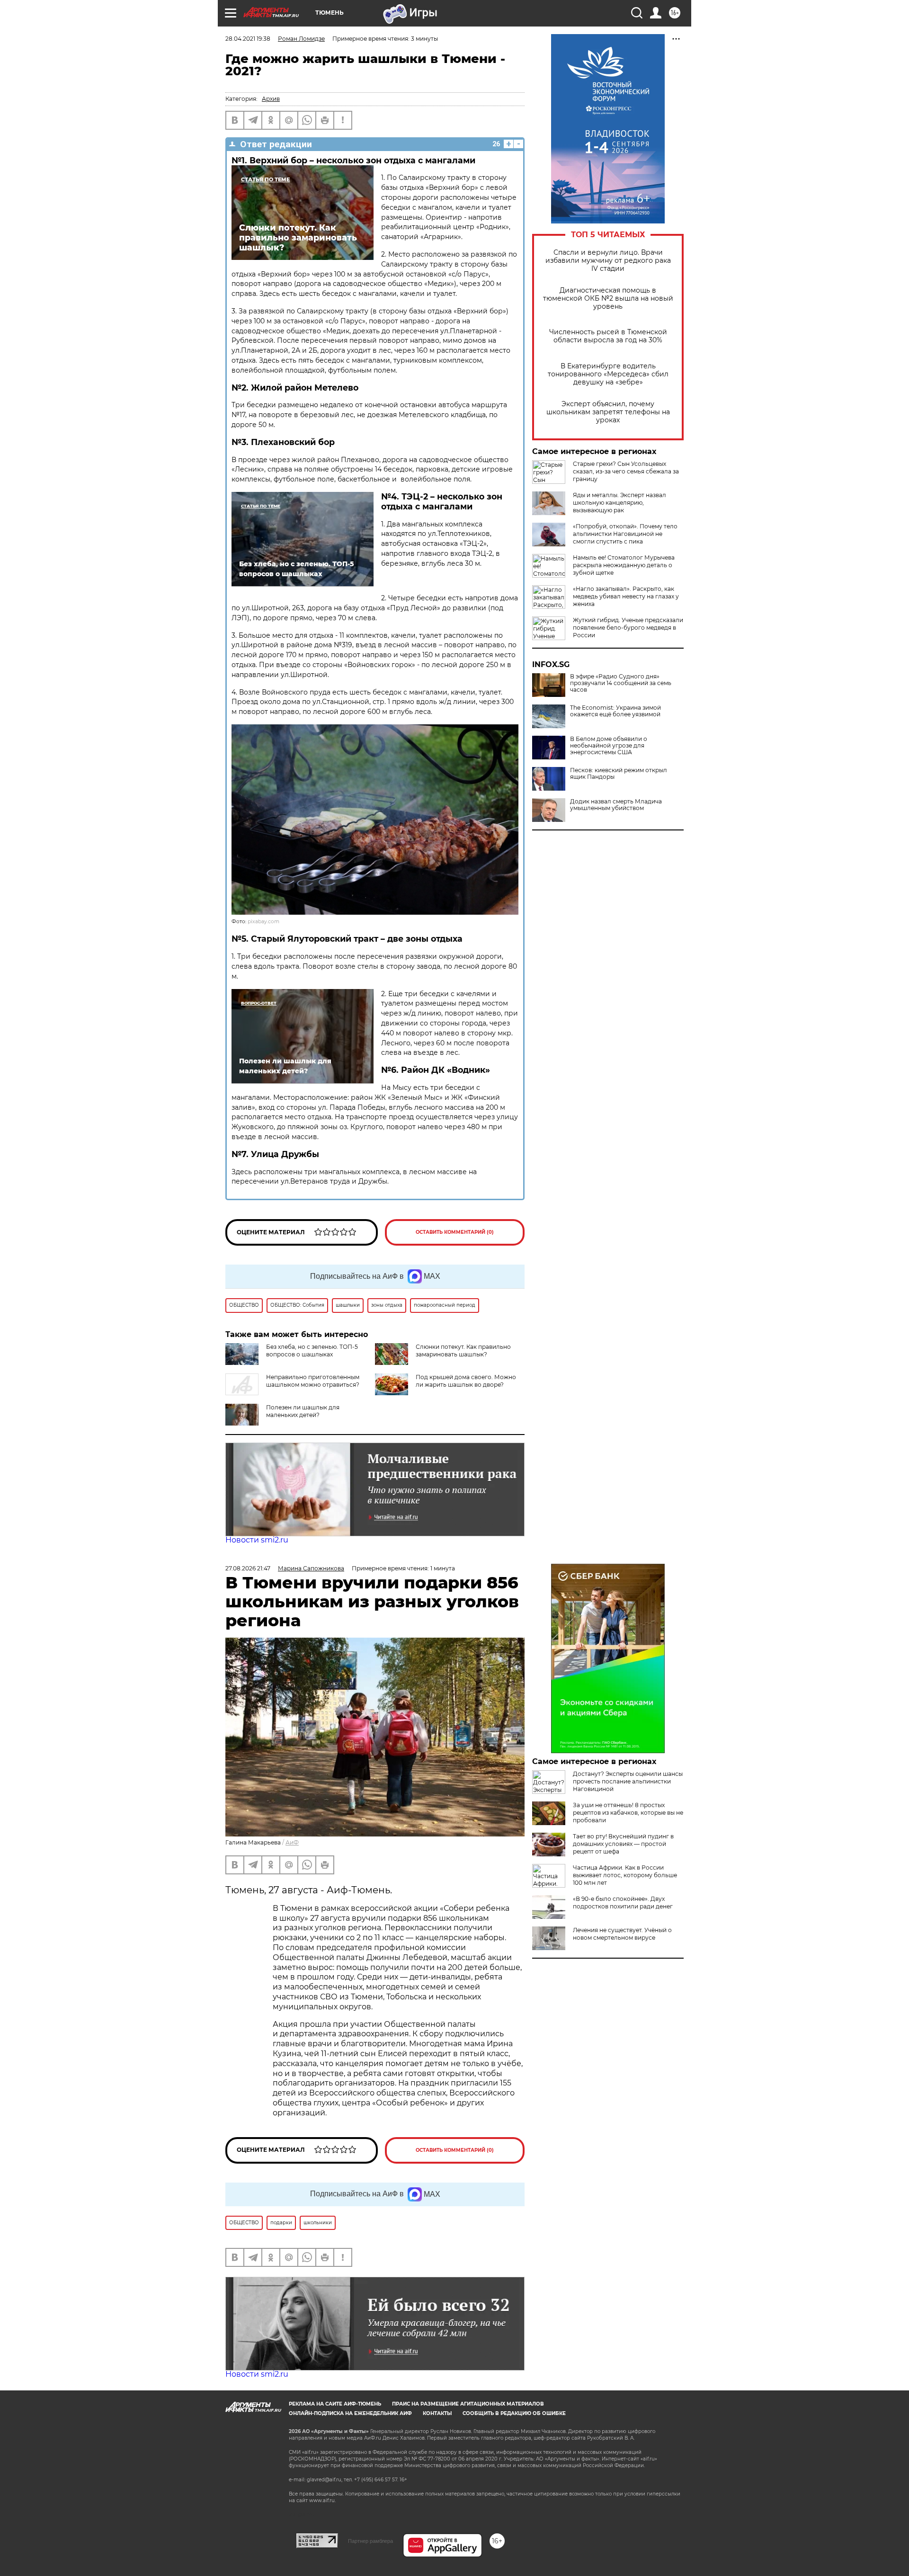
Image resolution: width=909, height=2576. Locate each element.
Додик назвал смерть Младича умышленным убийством (616, 805)
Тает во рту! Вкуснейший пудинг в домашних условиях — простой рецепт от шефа (623, 1844)
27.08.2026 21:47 (248, 1568)
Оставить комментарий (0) (455, 1232)
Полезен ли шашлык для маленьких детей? (303, 1411)
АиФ (292, 1842)
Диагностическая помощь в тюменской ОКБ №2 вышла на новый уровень (608, 299)
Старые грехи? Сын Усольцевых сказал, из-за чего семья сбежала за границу (626, 471)
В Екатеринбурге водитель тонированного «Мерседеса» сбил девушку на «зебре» (608, 374)
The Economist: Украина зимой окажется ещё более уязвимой (615, 711)
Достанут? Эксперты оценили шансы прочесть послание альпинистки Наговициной (628, 1781)
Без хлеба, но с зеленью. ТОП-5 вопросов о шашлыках (312, 1350)
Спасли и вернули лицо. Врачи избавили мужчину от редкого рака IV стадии (608, 261)
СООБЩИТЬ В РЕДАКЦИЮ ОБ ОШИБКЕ (514, 2413)
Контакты (437, 2413)
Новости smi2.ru (257, 1540)
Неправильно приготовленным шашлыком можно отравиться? (313, 1381)
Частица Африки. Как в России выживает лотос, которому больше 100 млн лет (625, 1875)
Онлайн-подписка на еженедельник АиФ (350, 2413)
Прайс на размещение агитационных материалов (468, 2404)
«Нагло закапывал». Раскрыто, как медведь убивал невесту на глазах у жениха (626, 596)
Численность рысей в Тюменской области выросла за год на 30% (608, 336)
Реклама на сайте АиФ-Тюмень (335, 2404)
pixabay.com (263, 922)
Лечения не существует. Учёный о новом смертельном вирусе (622, 1934)
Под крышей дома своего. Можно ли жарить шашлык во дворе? (466, 1381)
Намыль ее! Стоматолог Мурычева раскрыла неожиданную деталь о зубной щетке (624, 565)
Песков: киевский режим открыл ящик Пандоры (619, 774)
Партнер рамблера (370, 2541)
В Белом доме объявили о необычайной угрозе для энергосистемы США (609, 746)
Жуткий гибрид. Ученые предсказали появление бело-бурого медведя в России (628, 628)
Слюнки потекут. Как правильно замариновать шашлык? (463, 1350)
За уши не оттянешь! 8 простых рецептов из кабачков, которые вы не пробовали (628, 1813)
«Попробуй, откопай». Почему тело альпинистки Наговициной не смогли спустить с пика (625, 534)
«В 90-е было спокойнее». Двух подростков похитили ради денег (623, 1903)
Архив (271, 99)
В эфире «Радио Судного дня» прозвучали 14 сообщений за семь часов (621, 683)
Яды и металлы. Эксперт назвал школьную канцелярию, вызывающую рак (619, 503)
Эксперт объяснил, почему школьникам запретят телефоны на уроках (608, 412)
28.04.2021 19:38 (248, 39)
